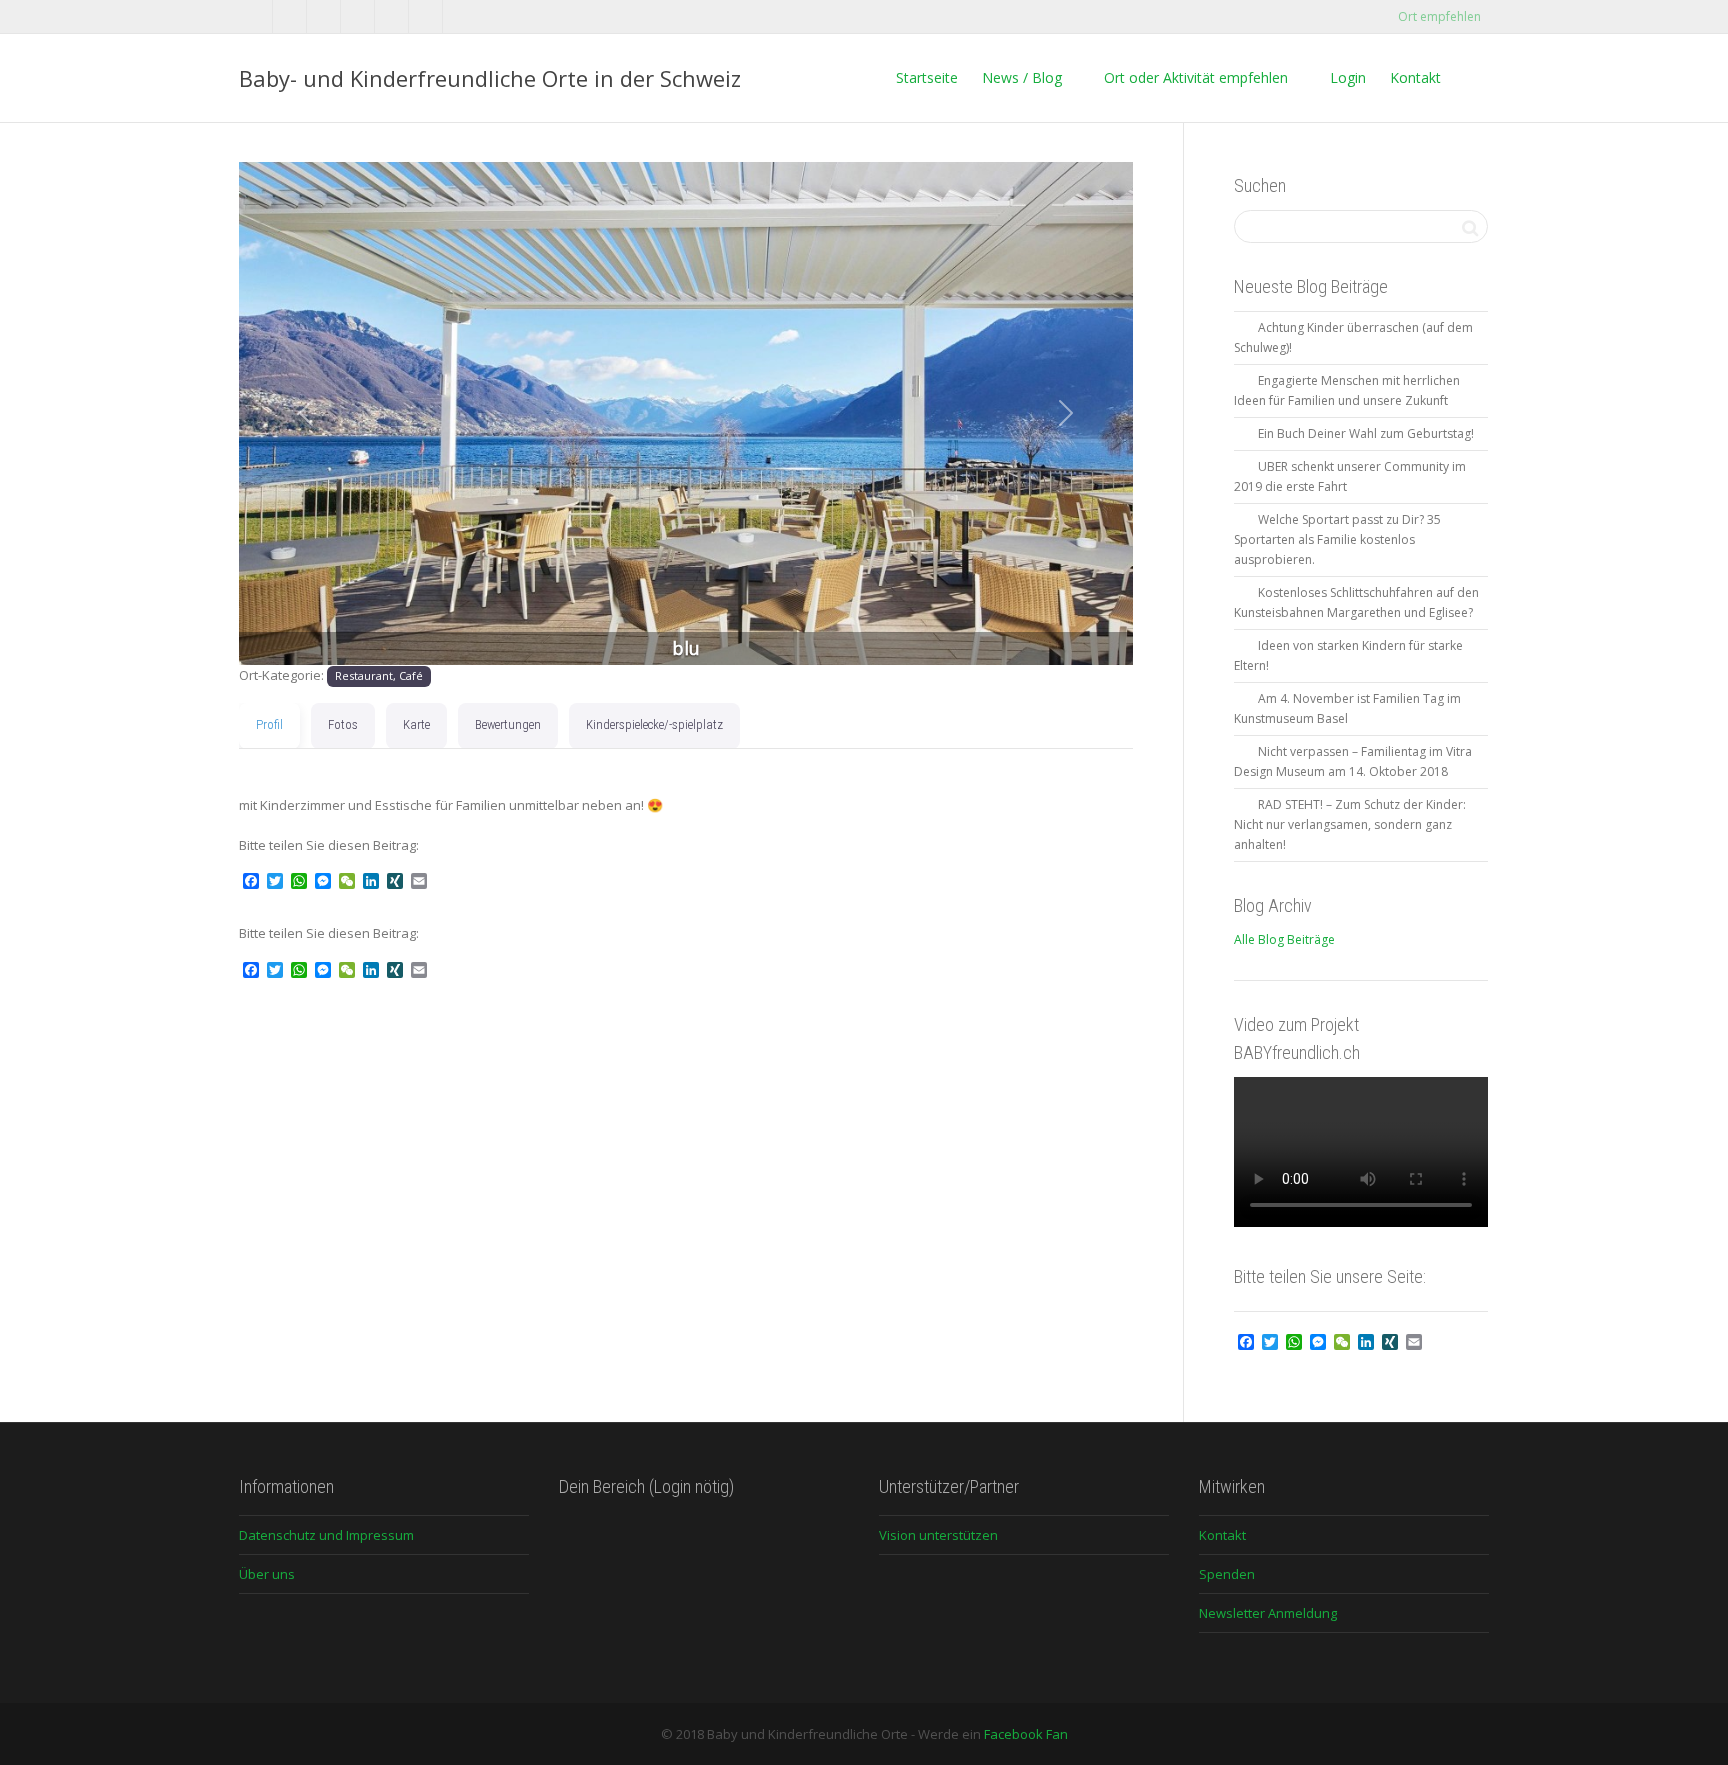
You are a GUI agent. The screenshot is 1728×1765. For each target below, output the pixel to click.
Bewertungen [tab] (508, 724)
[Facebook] (290, 16)
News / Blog (1022, 77)
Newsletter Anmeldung (1268, 1613)
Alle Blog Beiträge (1284, 939)
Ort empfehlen (1438, 16)
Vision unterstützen (938, 1535)
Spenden (1227, 1574)
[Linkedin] (324, 16)
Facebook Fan (1026, 1734)
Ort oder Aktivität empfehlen (1194, 77)
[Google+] (358, 16)
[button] (306, 413)
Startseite (927, 77)
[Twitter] (256, 16)
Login (1346, 77)
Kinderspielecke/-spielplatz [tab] (654, 724)
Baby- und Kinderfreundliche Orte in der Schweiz (490, 78)
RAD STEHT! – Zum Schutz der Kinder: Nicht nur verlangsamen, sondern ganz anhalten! (1350, 824)
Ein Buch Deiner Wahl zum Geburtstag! (1366, 433)
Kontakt (1415, 77)
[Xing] (460, 16)
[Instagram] (426, 16)
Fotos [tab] (343, 724)
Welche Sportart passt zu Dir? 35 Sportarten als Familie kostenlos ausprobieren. (1337, 539)
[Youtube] (392, 16)
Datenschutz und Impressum (326, 1535)
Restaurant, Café (379, 675)
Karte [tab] (416, 724)
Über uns (267, 1574)
